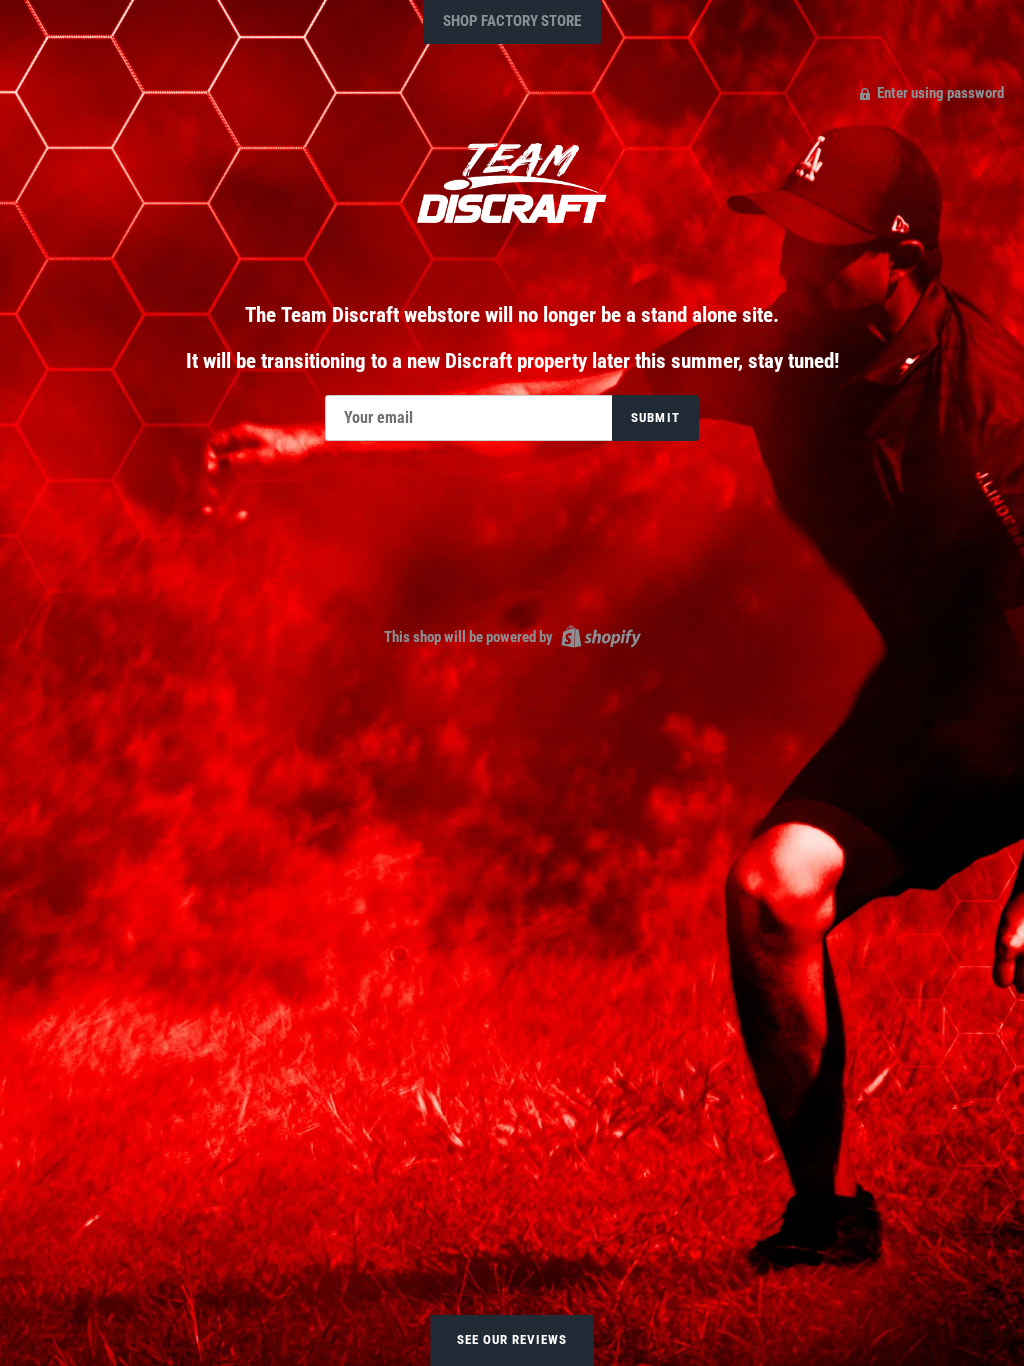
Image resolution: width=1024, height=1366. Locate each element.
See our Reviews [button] (512, 1339)
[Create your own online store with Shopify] (598, 636)
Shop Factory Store (512, 21)
